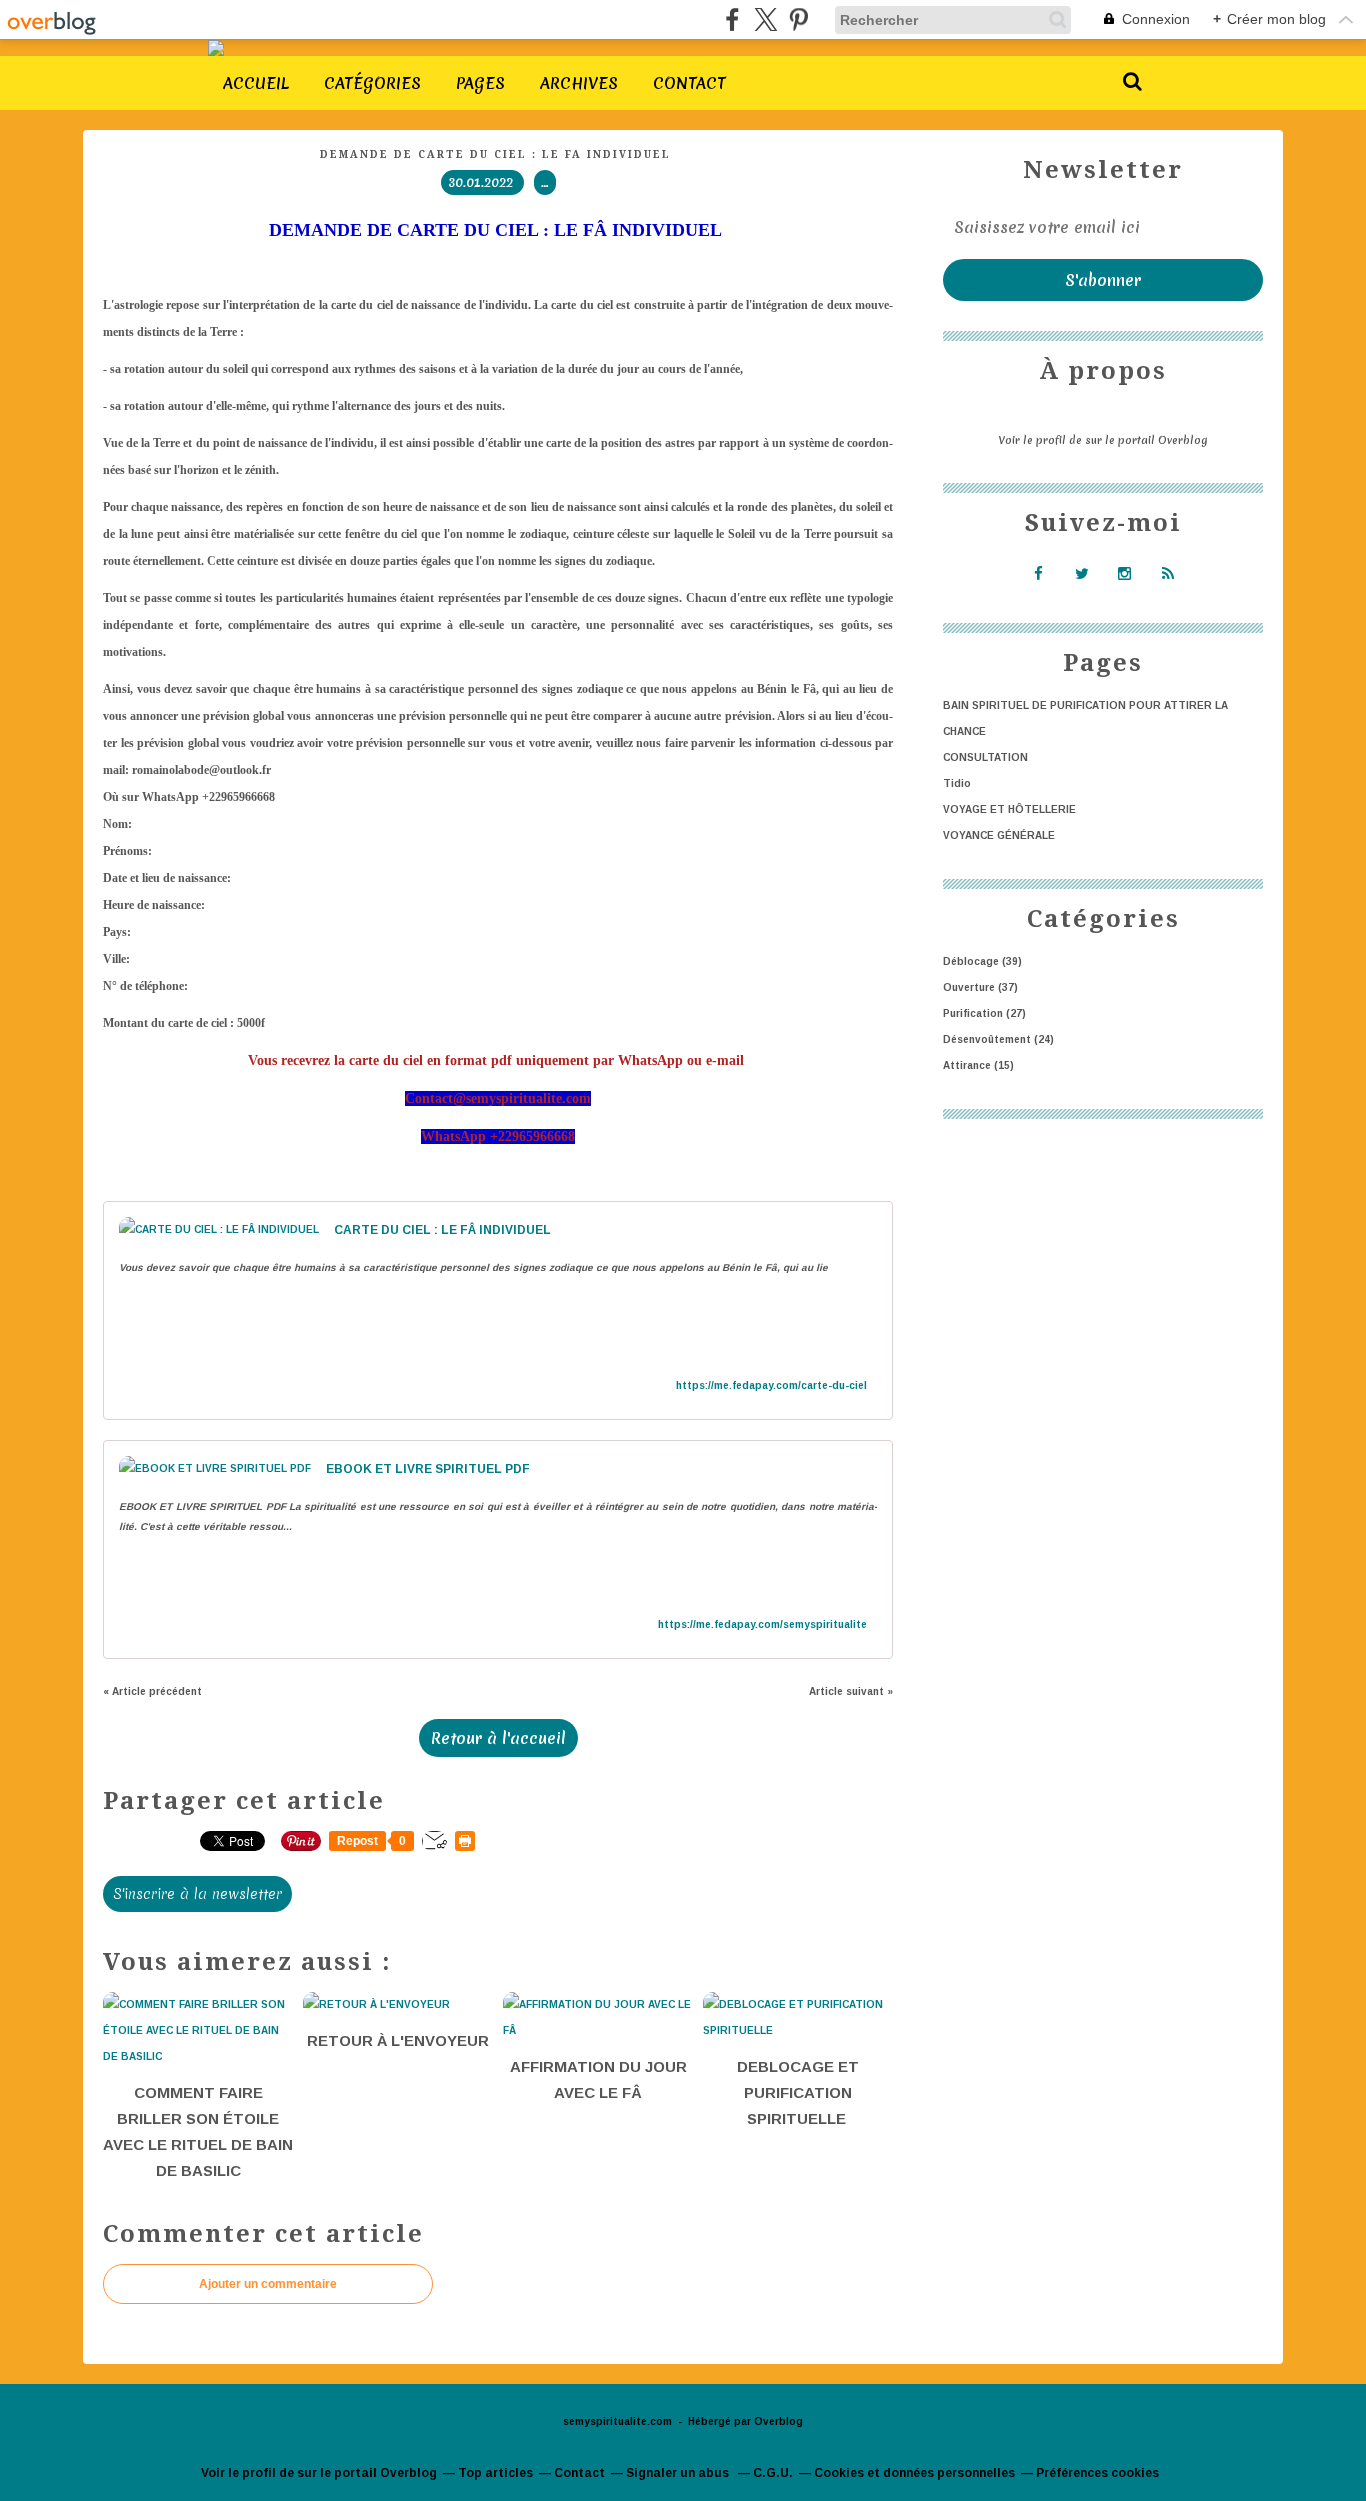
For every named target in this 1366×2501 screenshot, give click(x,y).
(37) (980, 987)
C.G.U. (773, 2473)
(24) (998, 1039)
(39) (982, 961)
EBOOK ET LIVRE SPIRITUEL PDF (428, 1469)
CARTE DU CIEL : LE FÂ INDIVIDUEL (442, 1230)
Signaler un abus (679, 2473)
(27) (984, 1013)
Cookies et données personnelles (914, 2473)
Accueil (256, 83)
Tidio (957, 783)
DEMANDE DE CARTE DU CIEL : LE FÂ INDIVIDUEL (498, 154)
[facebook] (732, 19)
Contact (689, 83)
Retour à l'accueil (498, 1738)
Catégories (372, 83)
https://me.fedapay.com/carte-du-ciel (771, 1385)
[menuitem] (256, 83)
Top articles (495, 2473)
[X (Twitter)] (765, 19)
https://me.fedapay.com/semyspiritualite (762, 1624)
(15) (978, 1065)
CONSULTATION (985, 757)
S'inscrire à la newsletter (197, 1894)
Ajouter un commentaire (268, 2284)
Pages (480, 83)
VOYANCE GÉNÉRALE (999, 835)
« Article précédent (152, 1691)
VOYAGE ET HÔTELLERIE (1009, 809)
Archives (579, 83)
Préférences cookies (1097, 2473)
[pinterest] (798, 19)
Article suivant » (851, 1691)
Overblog (778, 2421)
